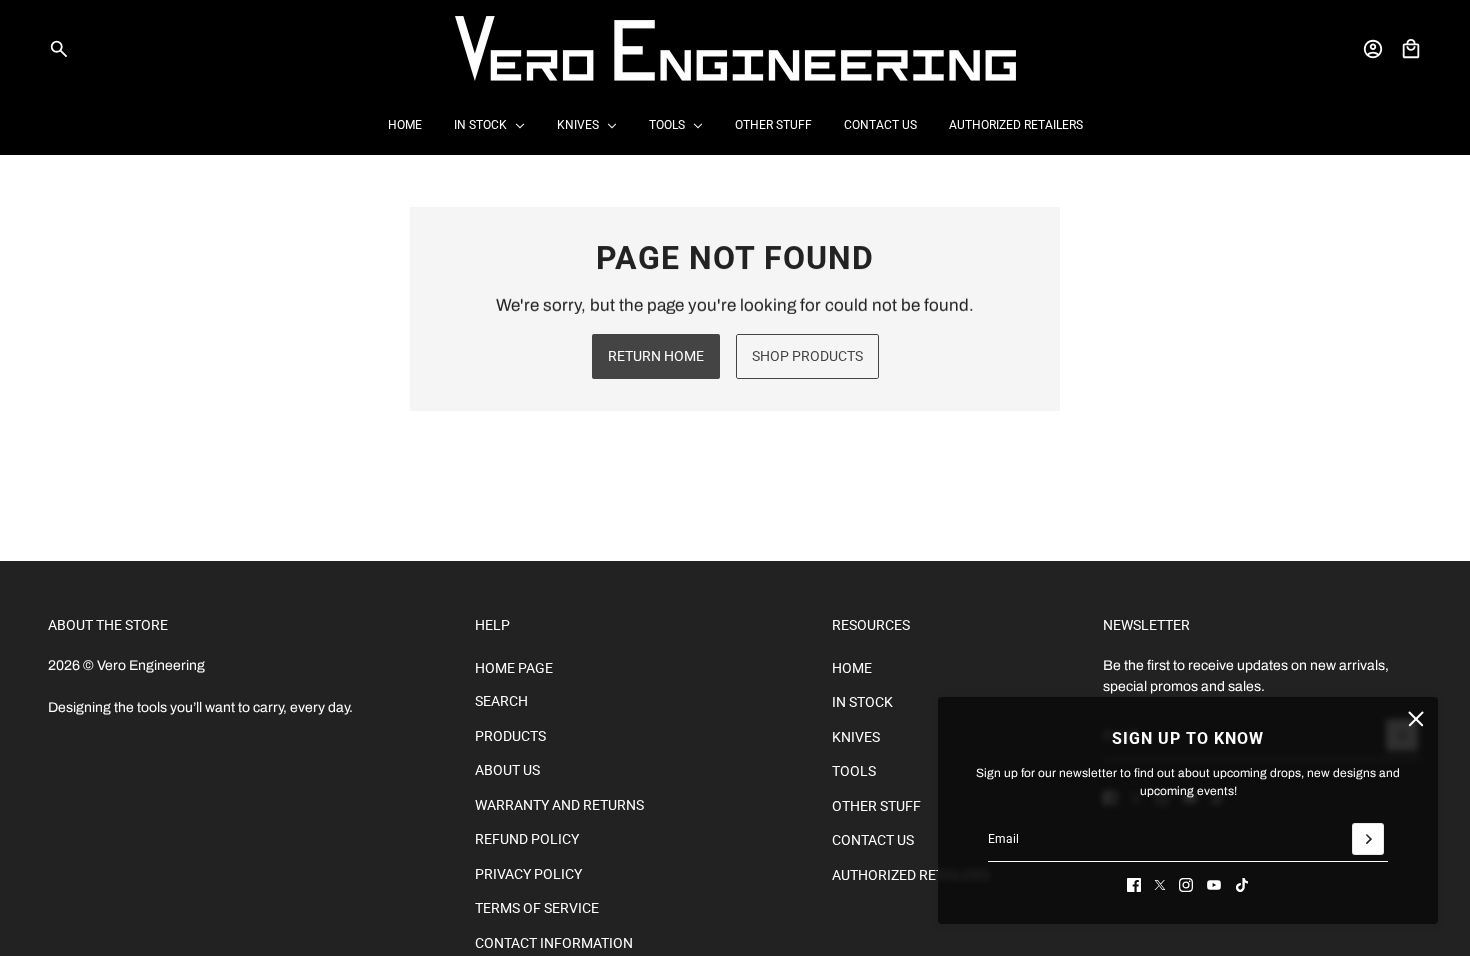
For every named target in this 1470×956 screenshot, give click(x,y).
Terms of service (537, 908)
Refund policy (527, 839)
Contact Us (873, 840)
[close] (1416, 719)
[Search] (59, 49)
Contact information (554, 943)
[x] (1160, 885)
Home (852, 668)
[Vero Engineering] (735, 48)
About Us (507, 770)
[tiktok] (1242, 885)
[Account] (1373, 49)
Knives (856, 737)
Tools (854, 771)
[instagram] (1186, 885)
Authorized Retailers (910, 875)
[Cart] (1411, 49)
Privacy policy (528, 874)
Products (510, 736)
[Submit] (1368, 839)
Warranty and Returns (559, 805)
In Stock (862, 702)
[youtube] (1214, 885)
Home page (514, 668)
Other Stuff (876, 806)
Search (501, 701)
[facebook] (1134, 885)
